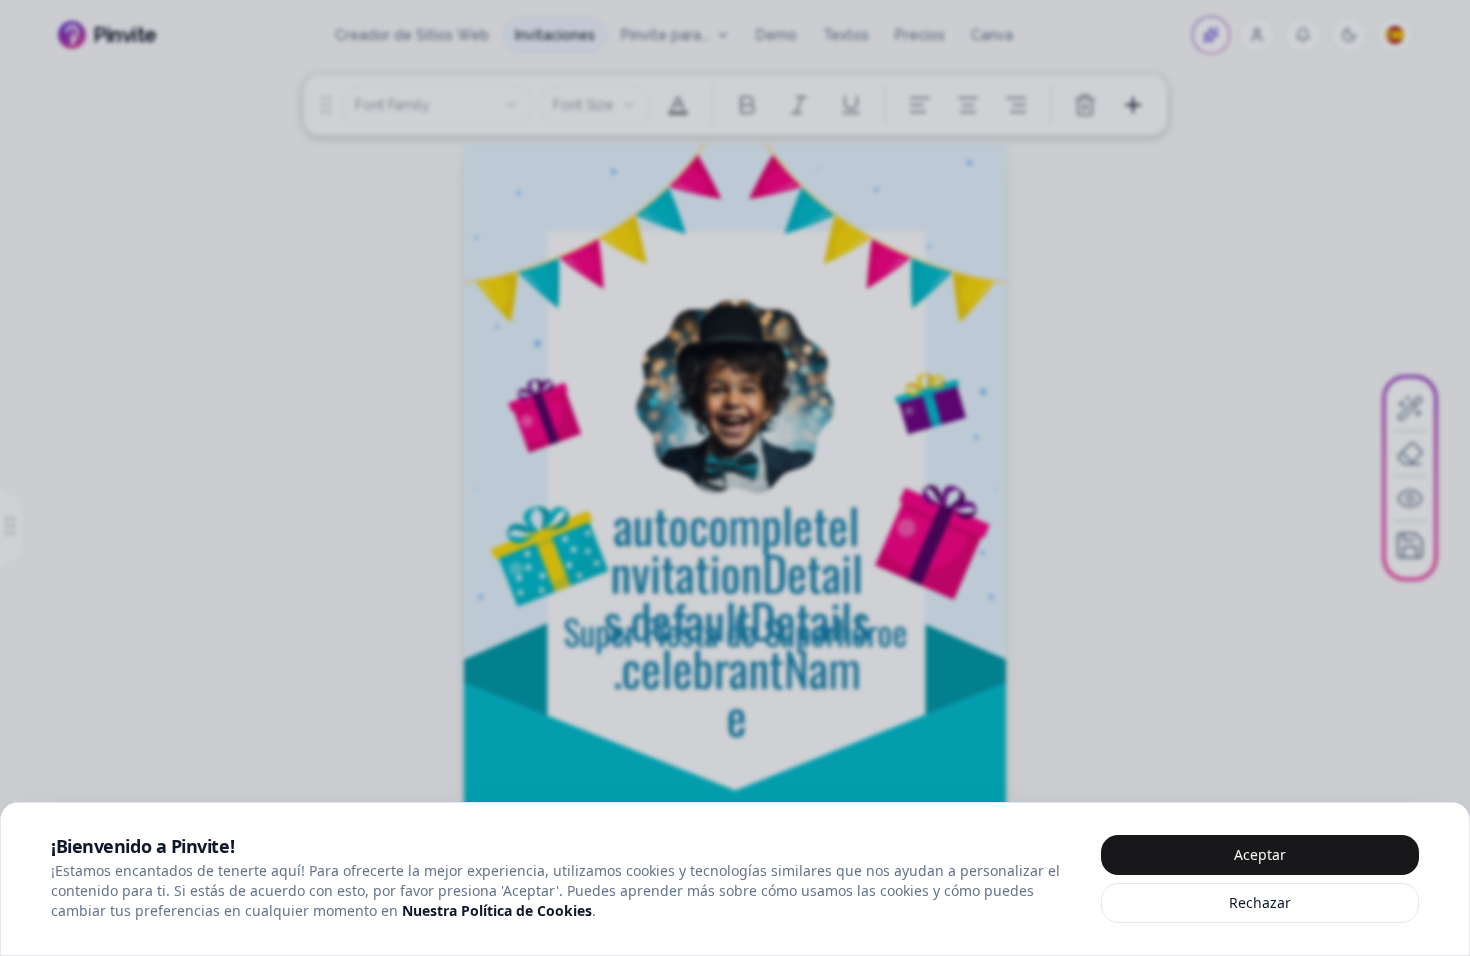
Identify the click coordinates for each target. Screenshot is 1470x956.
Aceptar (1260, 854)
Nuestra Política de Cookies (497, 910)
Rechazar (1260, 902)
